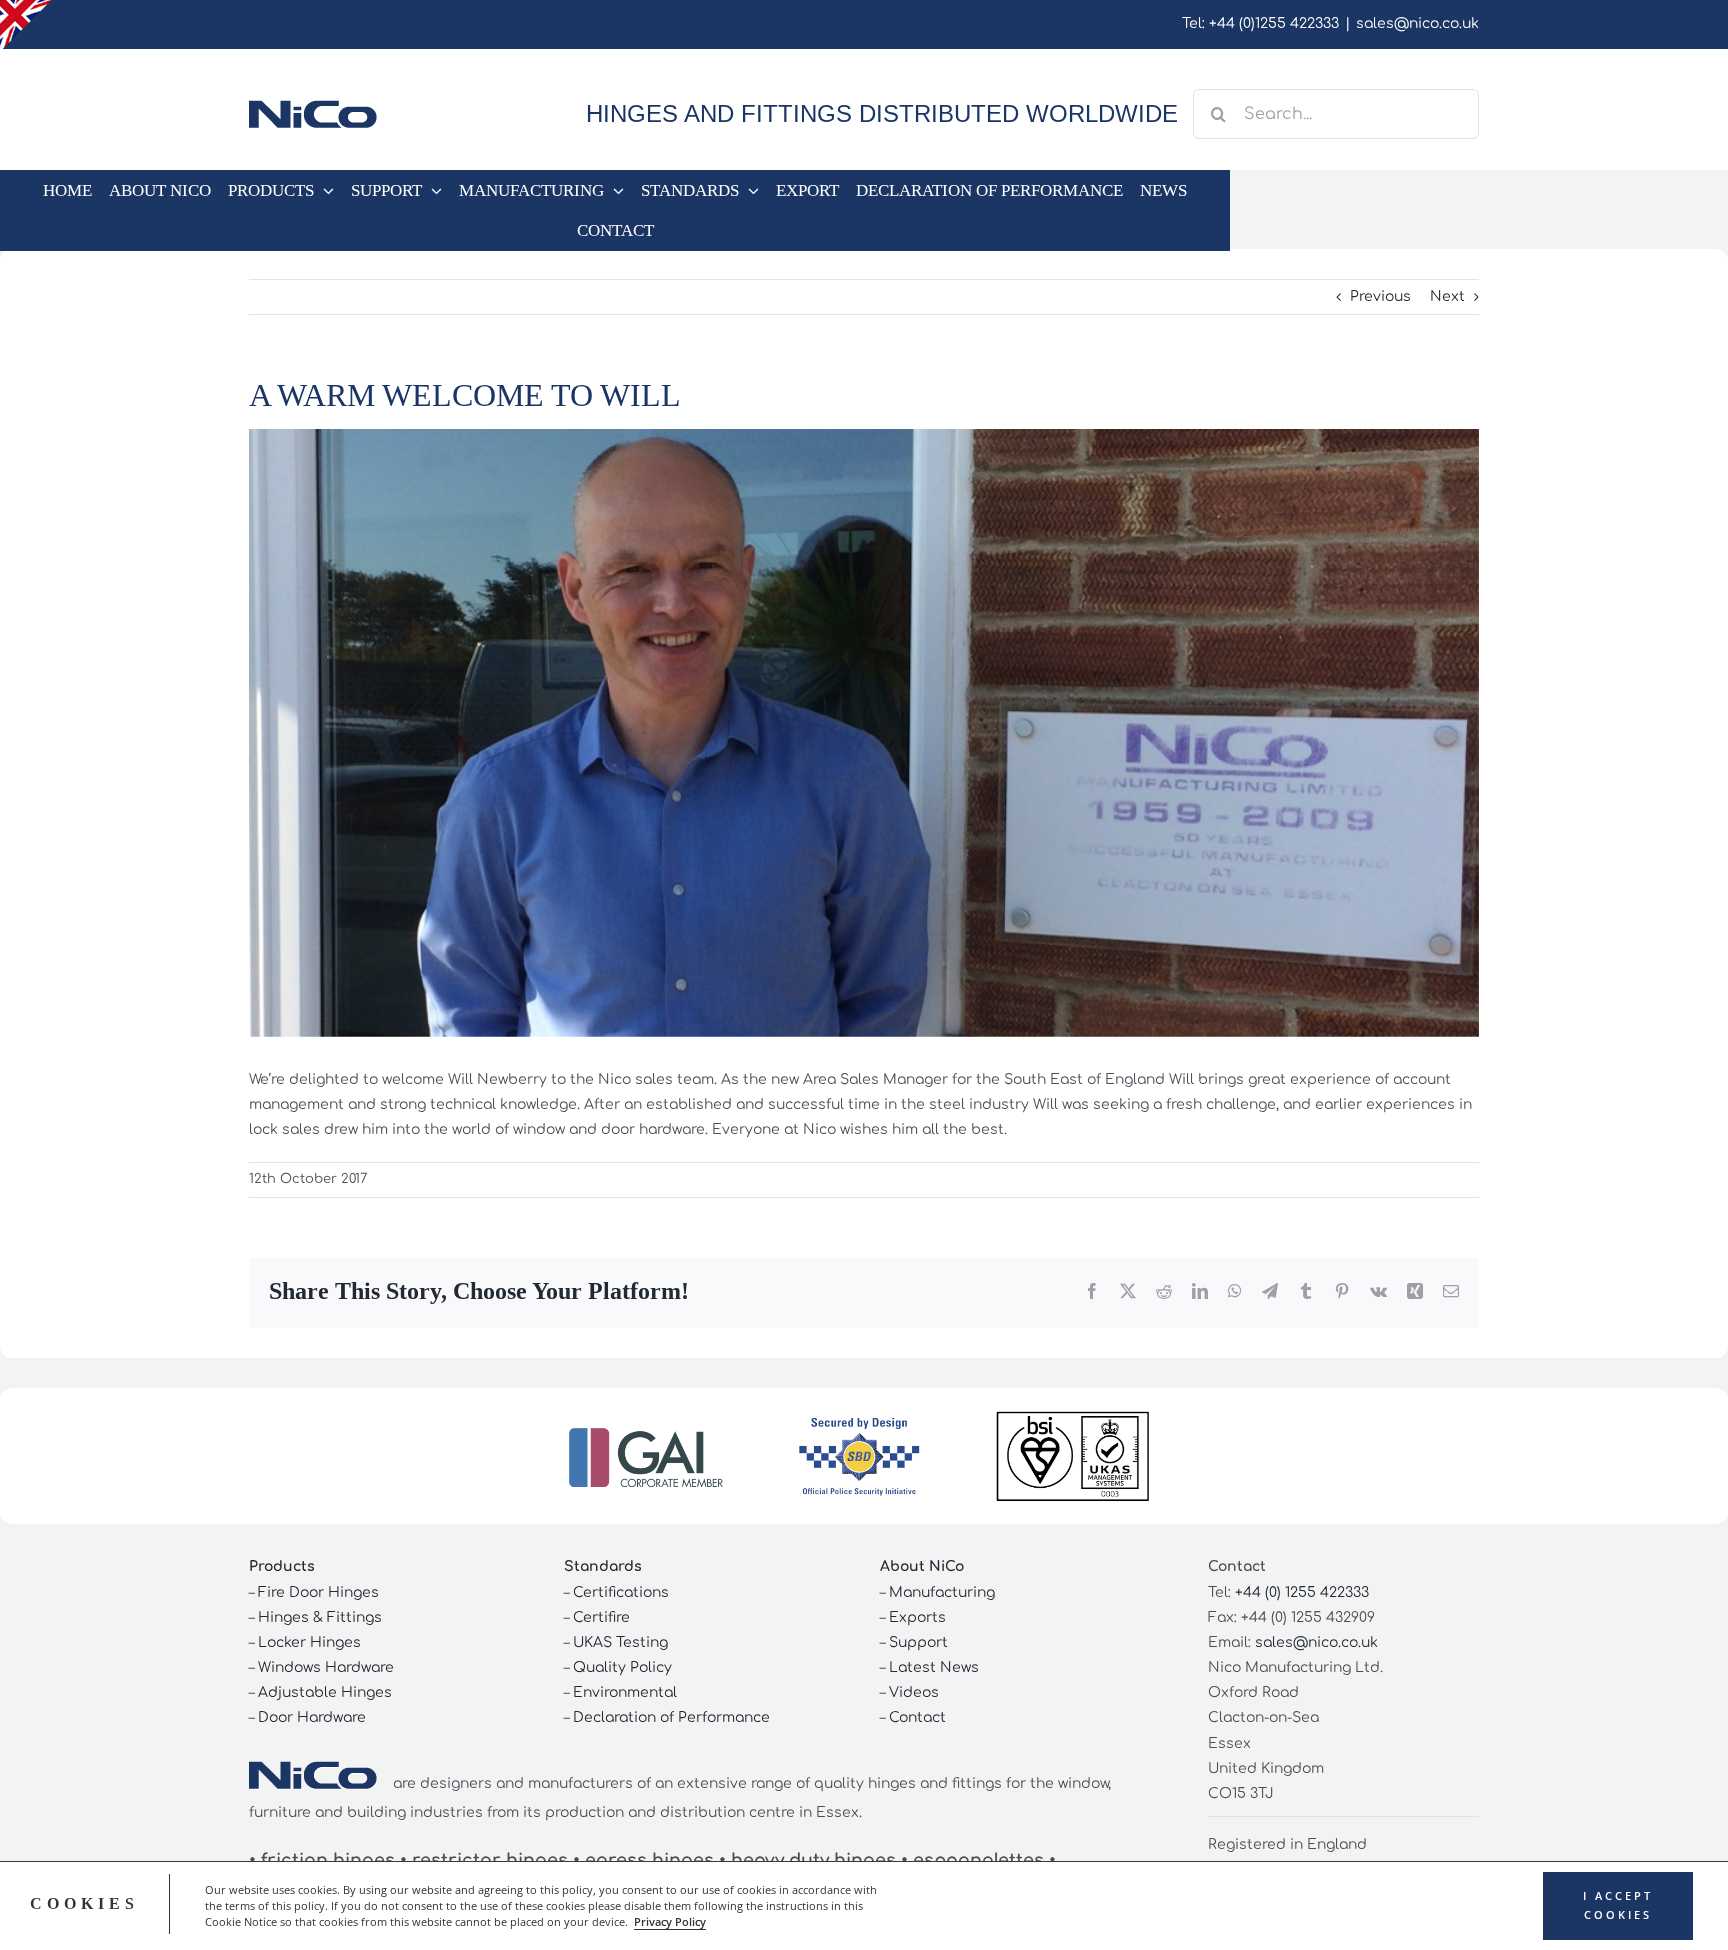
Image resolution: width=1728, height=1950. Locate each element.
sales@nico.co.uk (1417, 23)
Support (918, 1642)
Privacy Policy (670, 1922)
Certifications (621, 1592)
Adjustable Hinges (325, 1692)
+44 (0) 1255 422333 (1302, 1592)
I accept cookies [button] (1618, 1905)
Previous (1380, 296)
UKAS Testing (620, 1642)
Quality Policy (622, 1667)
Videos (914, 1692)
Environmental (625, 1692)
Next (1447, 296)
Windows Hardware (326, 1667)
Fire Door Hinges (318, 1592)
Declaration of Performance (671, 1717)
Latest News (934, 1667)
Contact (917, 1717)
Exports (917, 1617)
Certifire (601, 1617)
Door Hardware (312, 1717)
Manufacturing (942, 1592)
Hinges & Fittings (320, 1617)
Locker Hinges (309, 1642)
